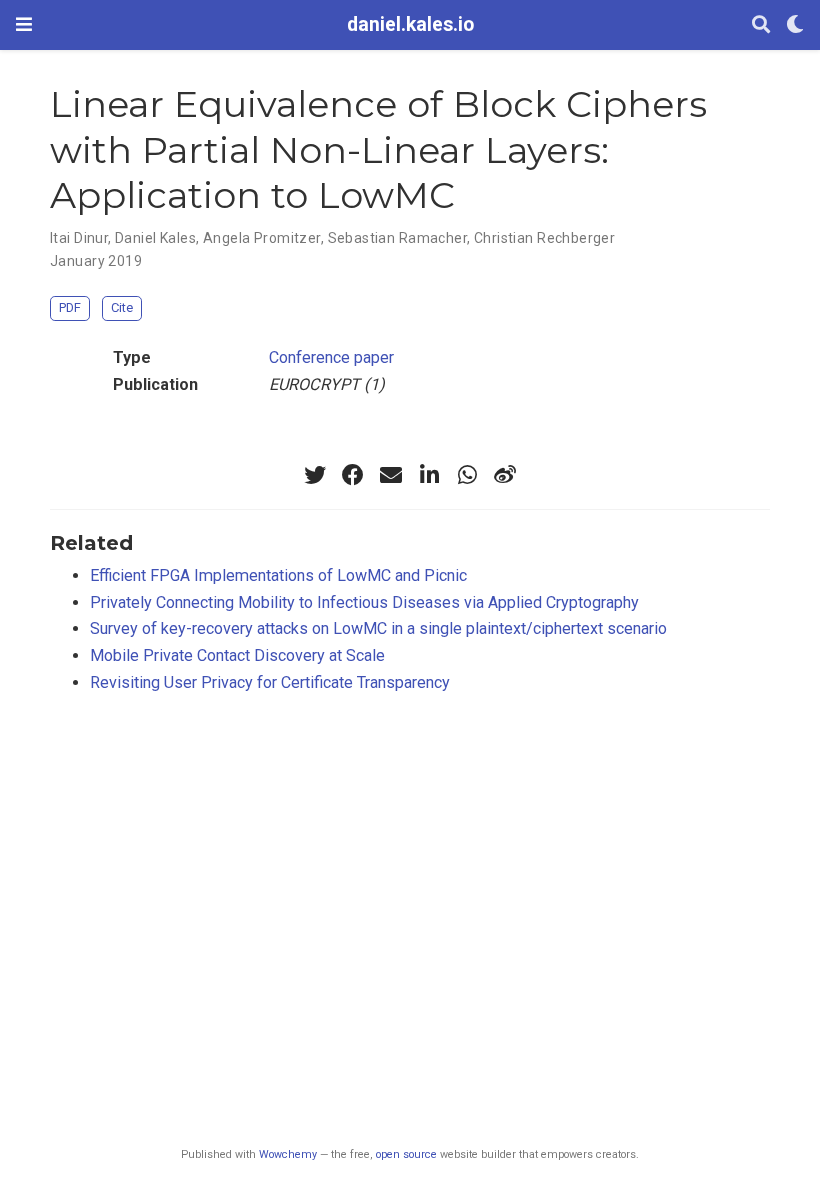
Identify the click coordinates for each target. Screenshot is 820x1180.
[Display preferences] (795, 25)
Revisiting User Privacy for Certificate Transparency (270, 682)
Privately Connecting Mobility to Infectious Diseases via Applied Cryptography (364, 602)
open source (406, 1154)
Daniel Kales (155, 238)
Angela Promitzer (262, 238)
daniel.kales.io (410, 24)
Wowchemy (288, 1154)
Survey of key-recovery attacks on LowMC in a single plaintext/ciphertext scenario (378, 628)
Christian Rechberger (544, 238)
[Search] (761, 25)
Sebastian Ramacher (398, 238)
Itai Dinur (79, 238)
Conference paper (331, 357)
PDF (70, 307)
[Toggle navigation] (24, 24)
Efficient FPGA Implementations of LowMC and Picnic (278, 575)
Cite (122, 307)
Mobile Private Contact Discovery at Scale (237, 655)
